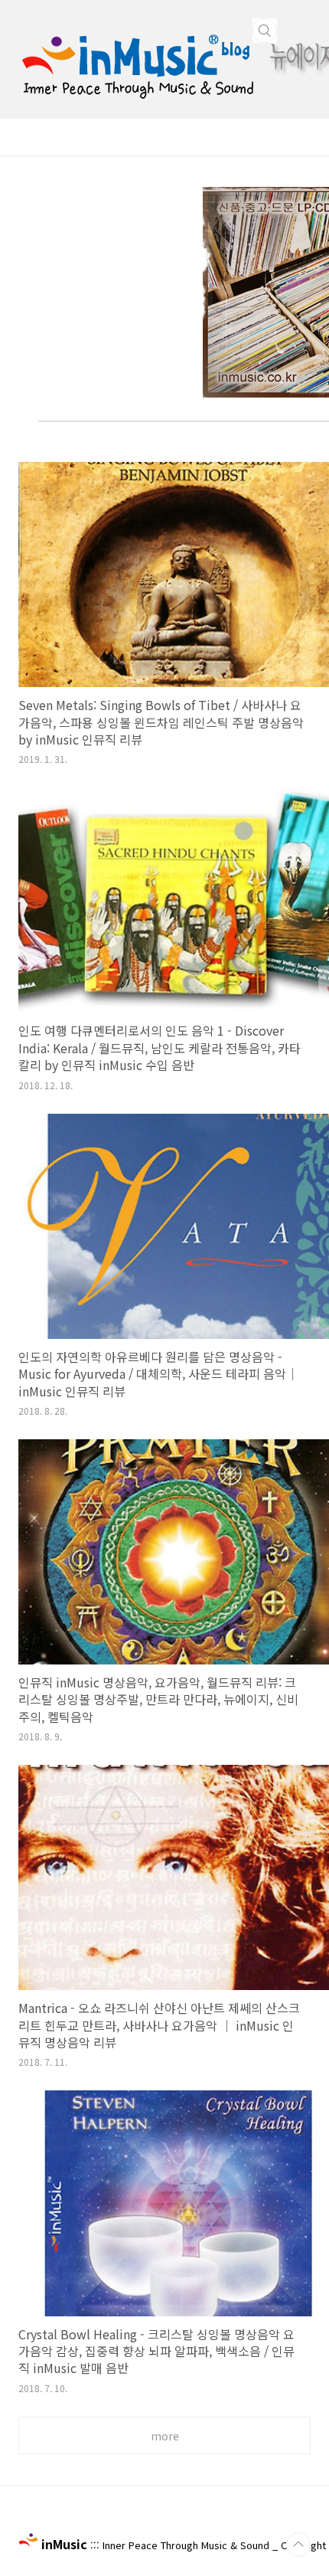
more (165, 2436)
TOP (298, 2545)
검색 (265, 31)
